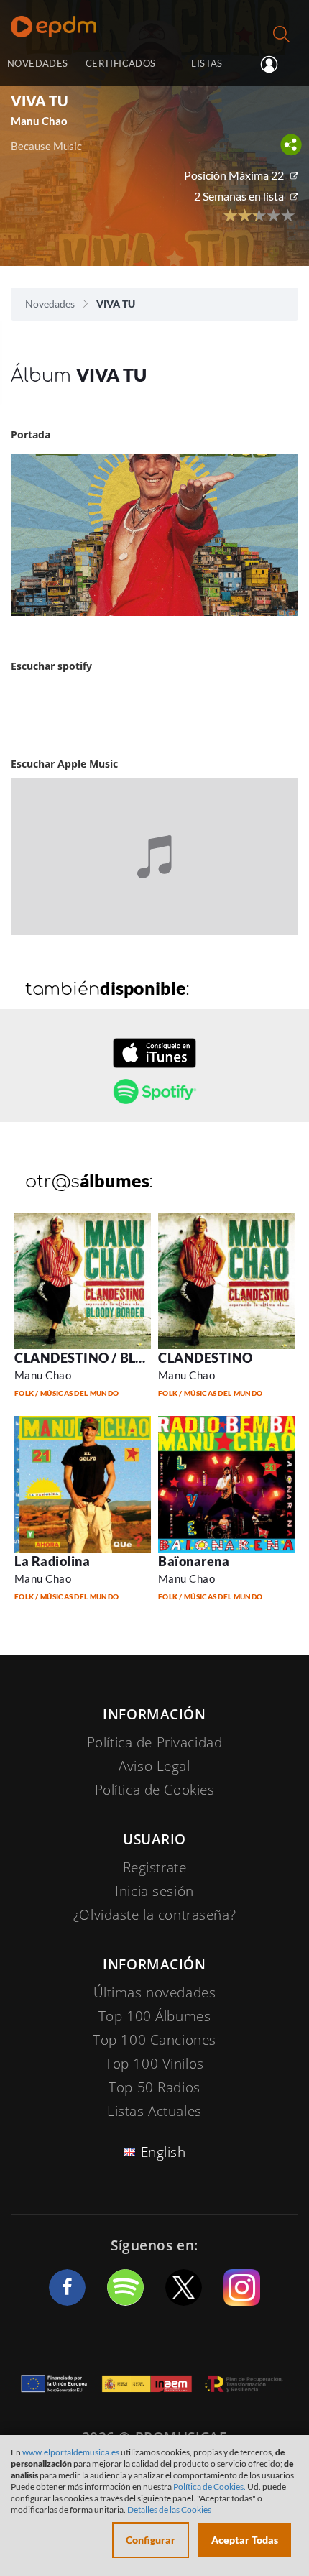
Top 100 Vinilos (154, 2064)
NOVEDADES (37, 63)
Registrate (155, 1867)
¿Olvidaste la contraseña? (154, 1915)
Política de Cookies (155, 1790)
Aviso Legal (154, 1766)
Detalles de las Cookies (169, 2510)
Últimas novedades (155, 1992)
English (163, 2152)
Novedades (50, 304)
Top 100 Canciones (154, 2040)
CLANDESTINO (206, 1358)
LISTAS (207, 63)
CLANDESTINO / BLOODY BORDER (123, 1358)
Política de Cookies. (209, 2487)
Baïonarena (194, 1561)
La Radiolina (52, 1561)
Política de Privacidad (155, 1742)
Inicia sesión (275, 65)
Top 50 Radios (154, 2087)
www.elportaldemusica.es (71, 2452)
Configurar (151, 2540)
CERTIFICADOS (121, 63)
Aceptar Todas (245, 2540)
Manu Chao (43, 1375)
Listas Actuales (154, 2111)
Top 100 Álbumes (155, 2016)
